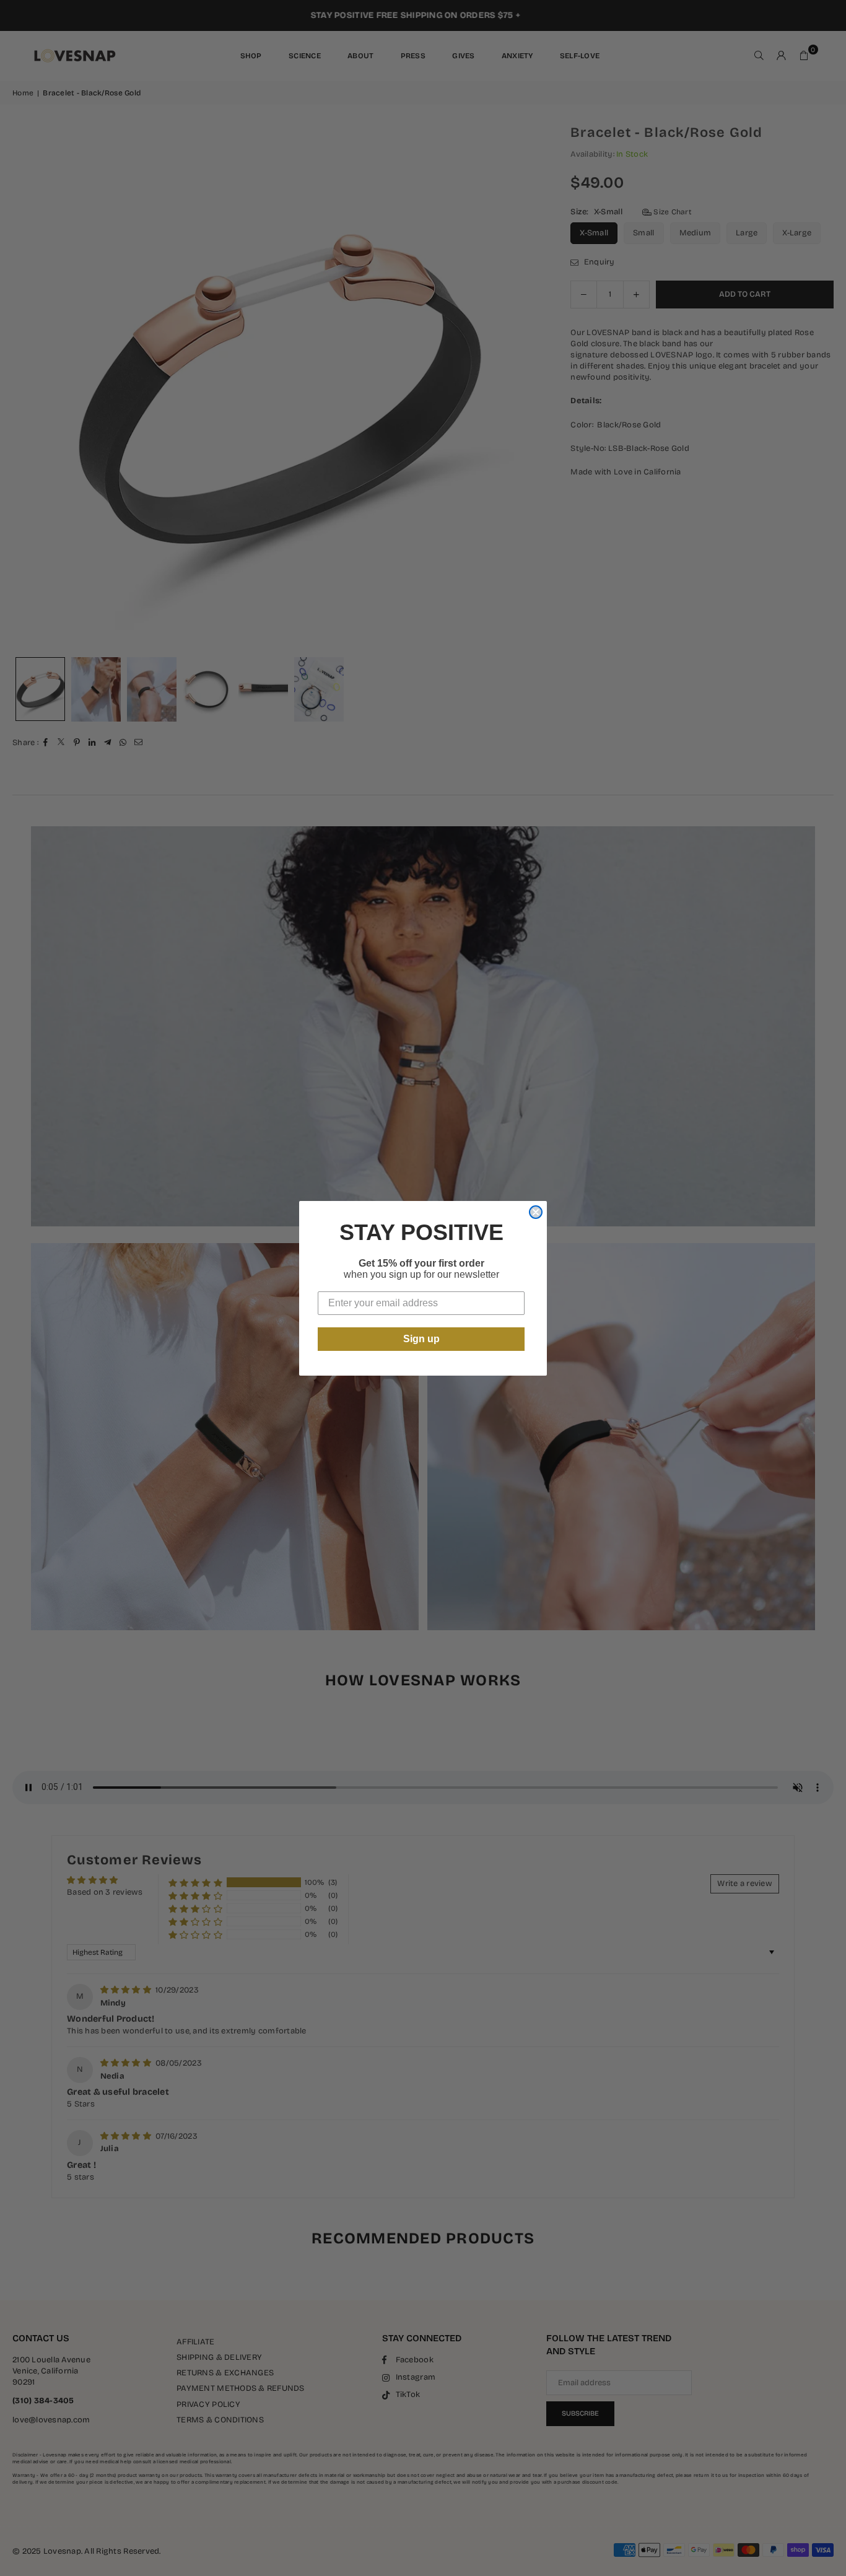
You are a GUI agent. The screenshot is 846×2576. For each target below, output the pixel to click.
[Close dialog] (536, 1212)
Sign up (421, 1339)
